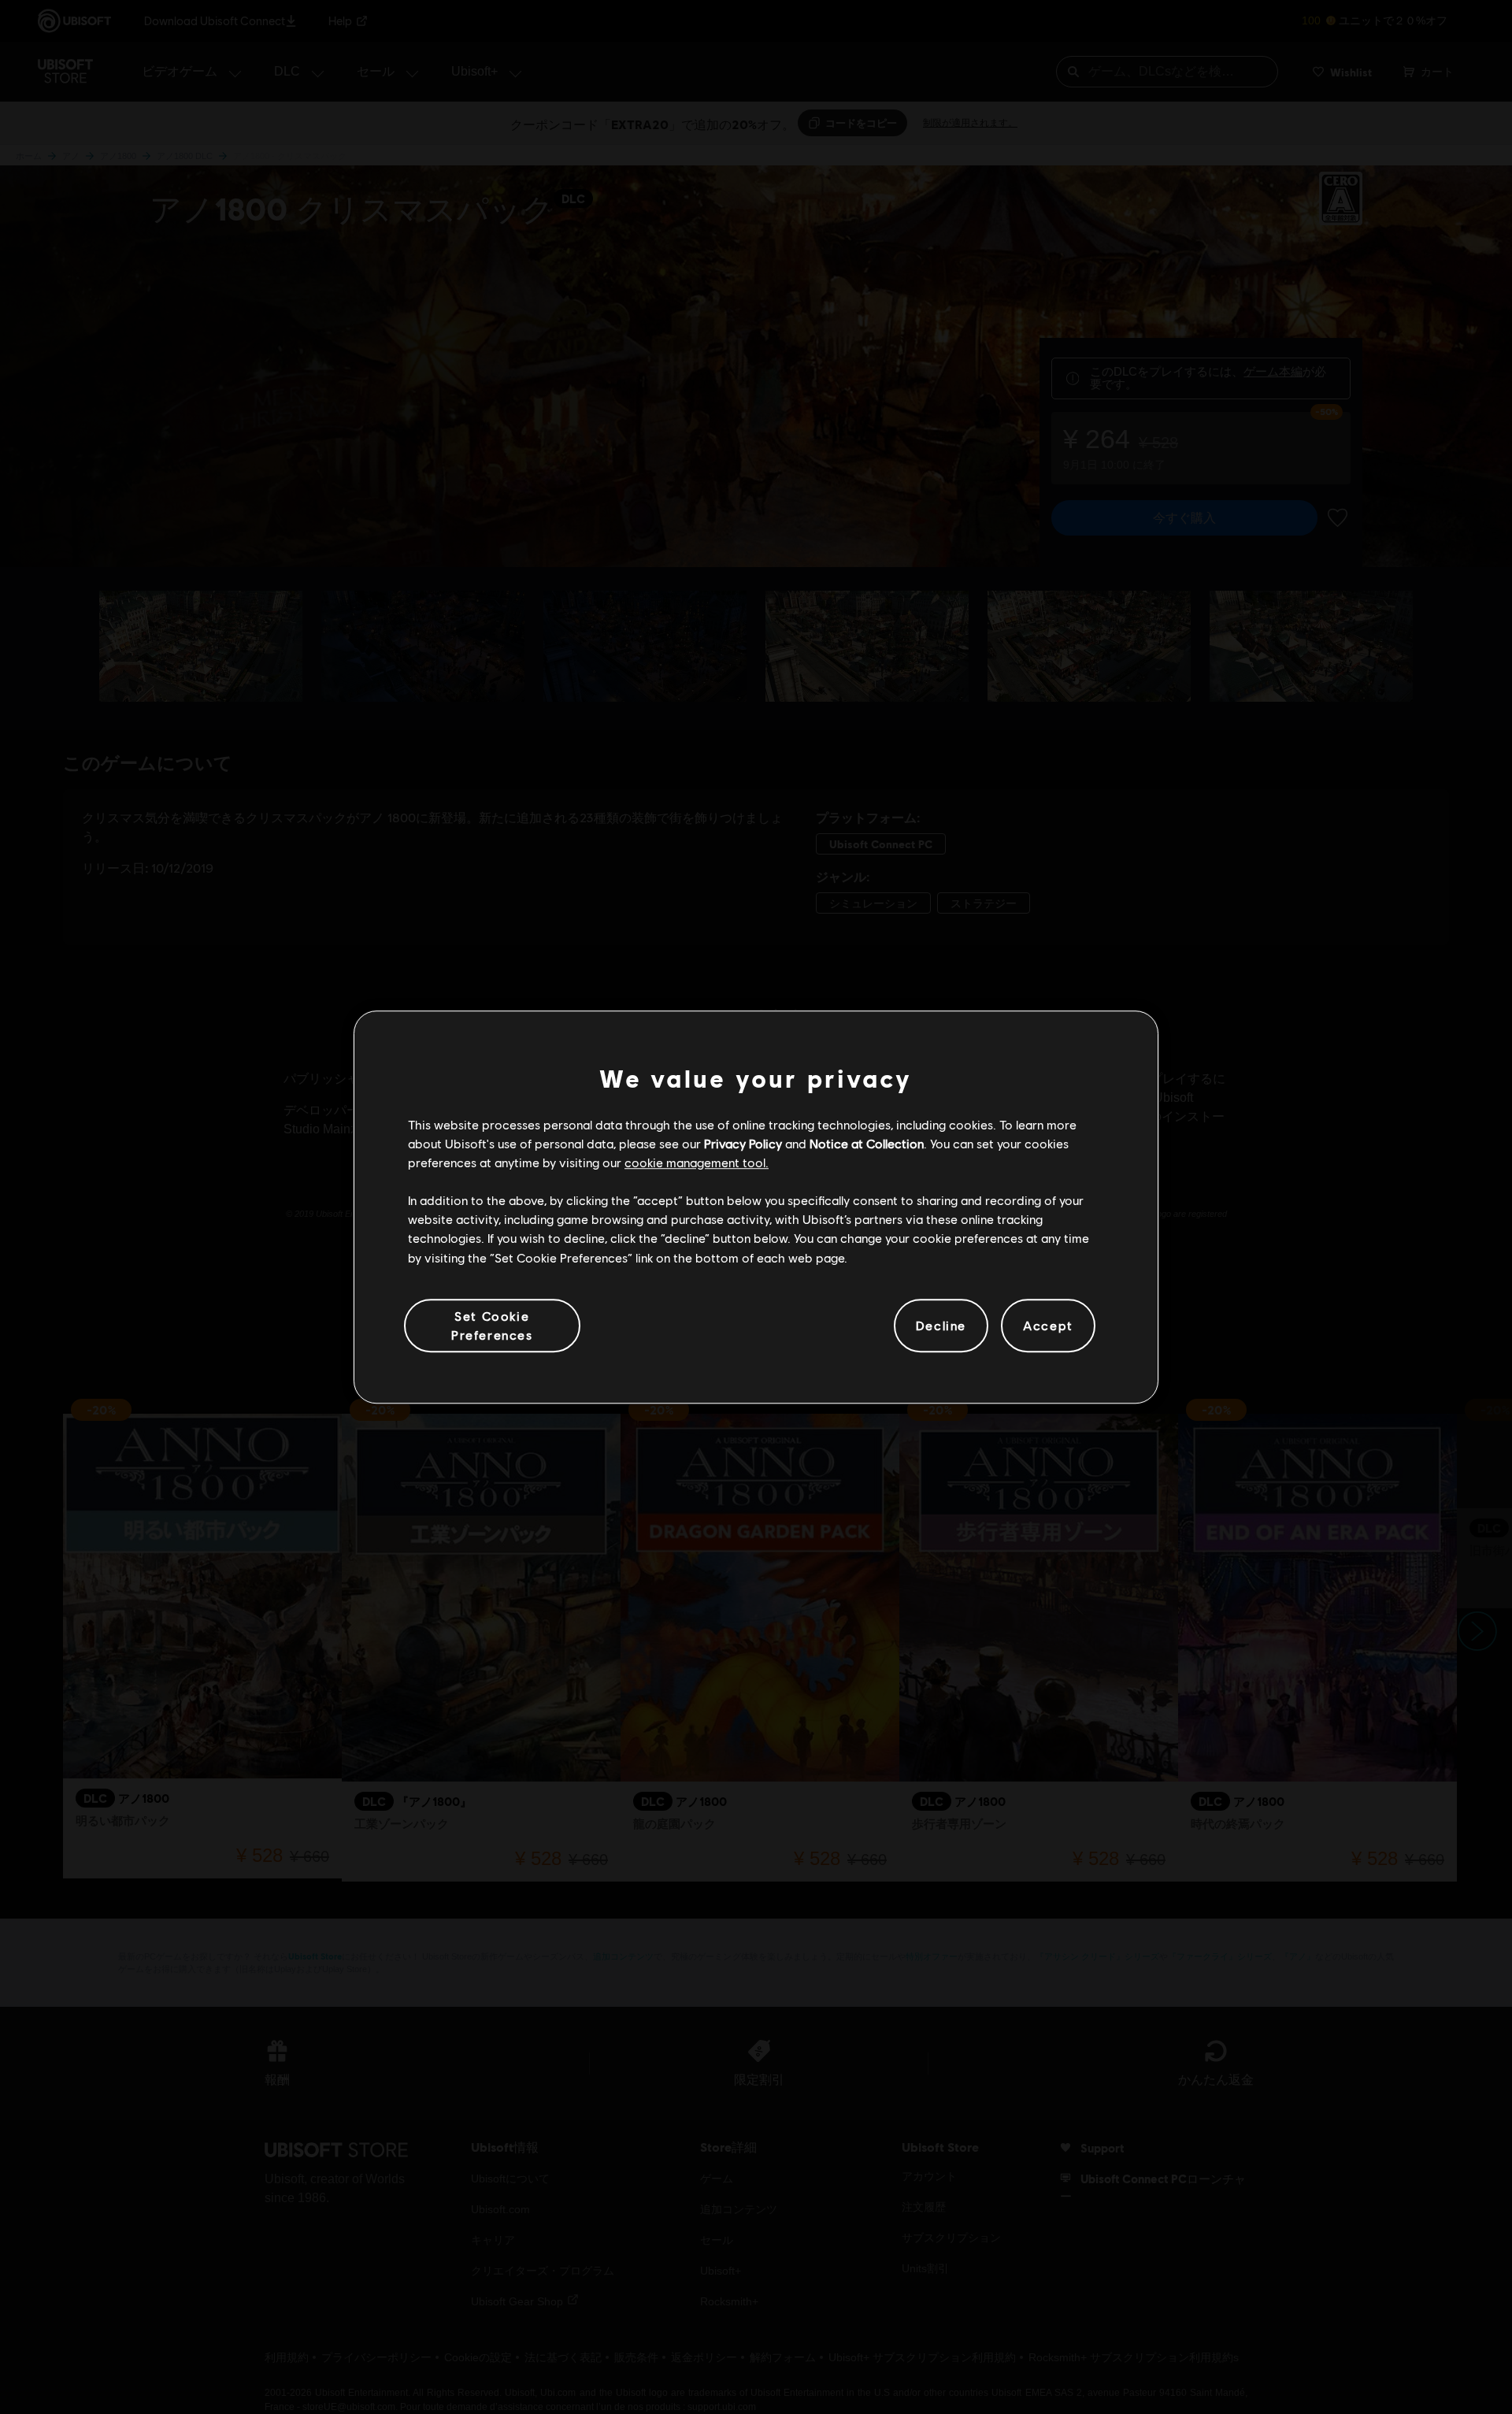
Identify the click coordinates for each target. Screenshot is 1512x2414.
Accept (1048, 1325)
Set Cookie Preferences (492, 1325)
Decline (941, 1325)
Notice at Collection (867, 1143)
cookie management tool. (697, 1162)
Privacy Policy (743, 1143)
